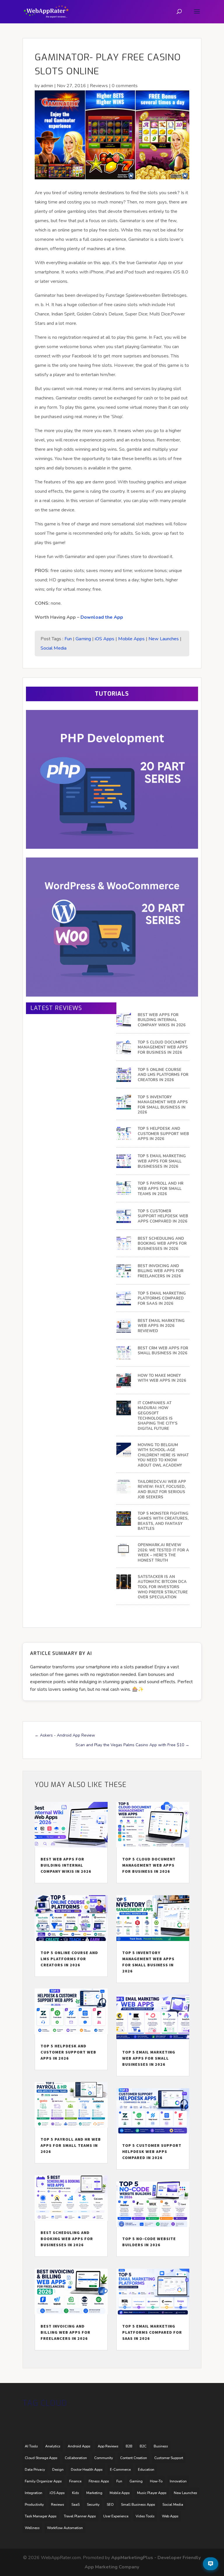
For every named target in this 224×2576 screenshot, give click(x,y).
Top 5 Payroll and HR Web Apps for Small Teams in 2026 (161, 1189)
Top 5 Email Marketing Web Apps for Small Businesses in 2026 (162, 1161)
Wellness (32, 2528)
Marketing (94, 2493)
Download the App (102, 617)
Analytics (53, 2446)
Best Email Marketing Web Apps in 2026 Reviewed (161, 1326)
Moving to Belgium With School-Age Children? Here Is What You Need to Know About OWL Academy (163, 1455)
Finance (75, 2481)
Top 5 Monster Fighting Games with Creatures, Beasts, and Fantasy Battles (163, 1521)
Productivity (34, 2505)
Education (146, 2470)
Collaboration (76, 2458)
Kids (76, 2493)
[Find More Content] (211, 2564)
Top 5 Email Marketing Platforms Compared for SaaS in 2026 (162, 1299)
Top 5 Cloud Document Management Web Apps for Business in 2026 (163, 1048)
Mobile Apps (131, 639)
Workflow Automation (65, 2528)
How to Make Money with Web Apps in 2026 (162, 1378)
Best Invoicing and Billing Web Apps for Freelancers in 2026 (161, 1271)
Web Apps (170, 2516)
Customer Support (169, 2458)
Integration (34, 2493)
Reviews (99, 86)
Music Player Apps (152, 2493)
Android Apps (79, 2446)
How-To (156, 2481)
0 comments (125, 86)
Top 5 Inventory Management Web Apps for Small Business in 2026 (163, 1105)
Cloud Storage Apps (41, 2458)
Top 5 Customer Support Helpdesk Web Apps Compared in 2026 (163, 1216)
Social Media (54, 648)
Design (58, 2470)
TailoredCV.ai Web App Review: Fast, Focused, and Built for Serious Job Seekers (162, 1490)
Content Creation (134, 2458)
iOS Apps (105, 639)
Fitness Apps (99, 2481)
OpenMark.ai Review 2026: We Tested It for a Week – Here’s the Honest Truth (163, 1553)
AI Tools (31, 2446)
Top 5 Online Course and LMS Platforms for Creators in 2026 (163, 1075)
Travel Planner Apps (80, 2516)
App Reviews (108, 2446)
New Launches (164, 639)
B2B (129, 2446)
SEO (110, 2505)
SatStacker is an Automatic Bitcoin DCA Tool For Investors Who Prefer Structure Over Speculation (163, 1587)
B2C (143, 2446)
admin (47, 86)
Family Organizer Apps (43, 2481)
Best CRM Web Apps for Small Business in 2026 (163, 1351)
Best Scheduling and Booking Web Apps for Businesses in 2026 (162, 1244)
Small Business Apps (138, 2505)
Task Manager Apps (41, 2516)
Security (93, 2505)
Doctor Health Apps (87, 2470)
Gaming (83, 639)
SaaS (76, 2505)
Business (161, 2446)
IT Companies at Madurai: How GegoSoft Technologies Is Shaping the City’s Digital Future (158, 1416)
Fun (68, 639)
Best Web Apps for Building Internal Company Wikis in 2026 (162, 1020)
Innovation (178, 2481)
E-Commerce (120, 2470)
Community (104, 2458)
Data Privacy (35, 2470)
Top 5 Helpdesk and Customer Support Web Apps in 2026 (163, 1134)
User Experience (116, 2516)
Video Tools (145, 2516)
